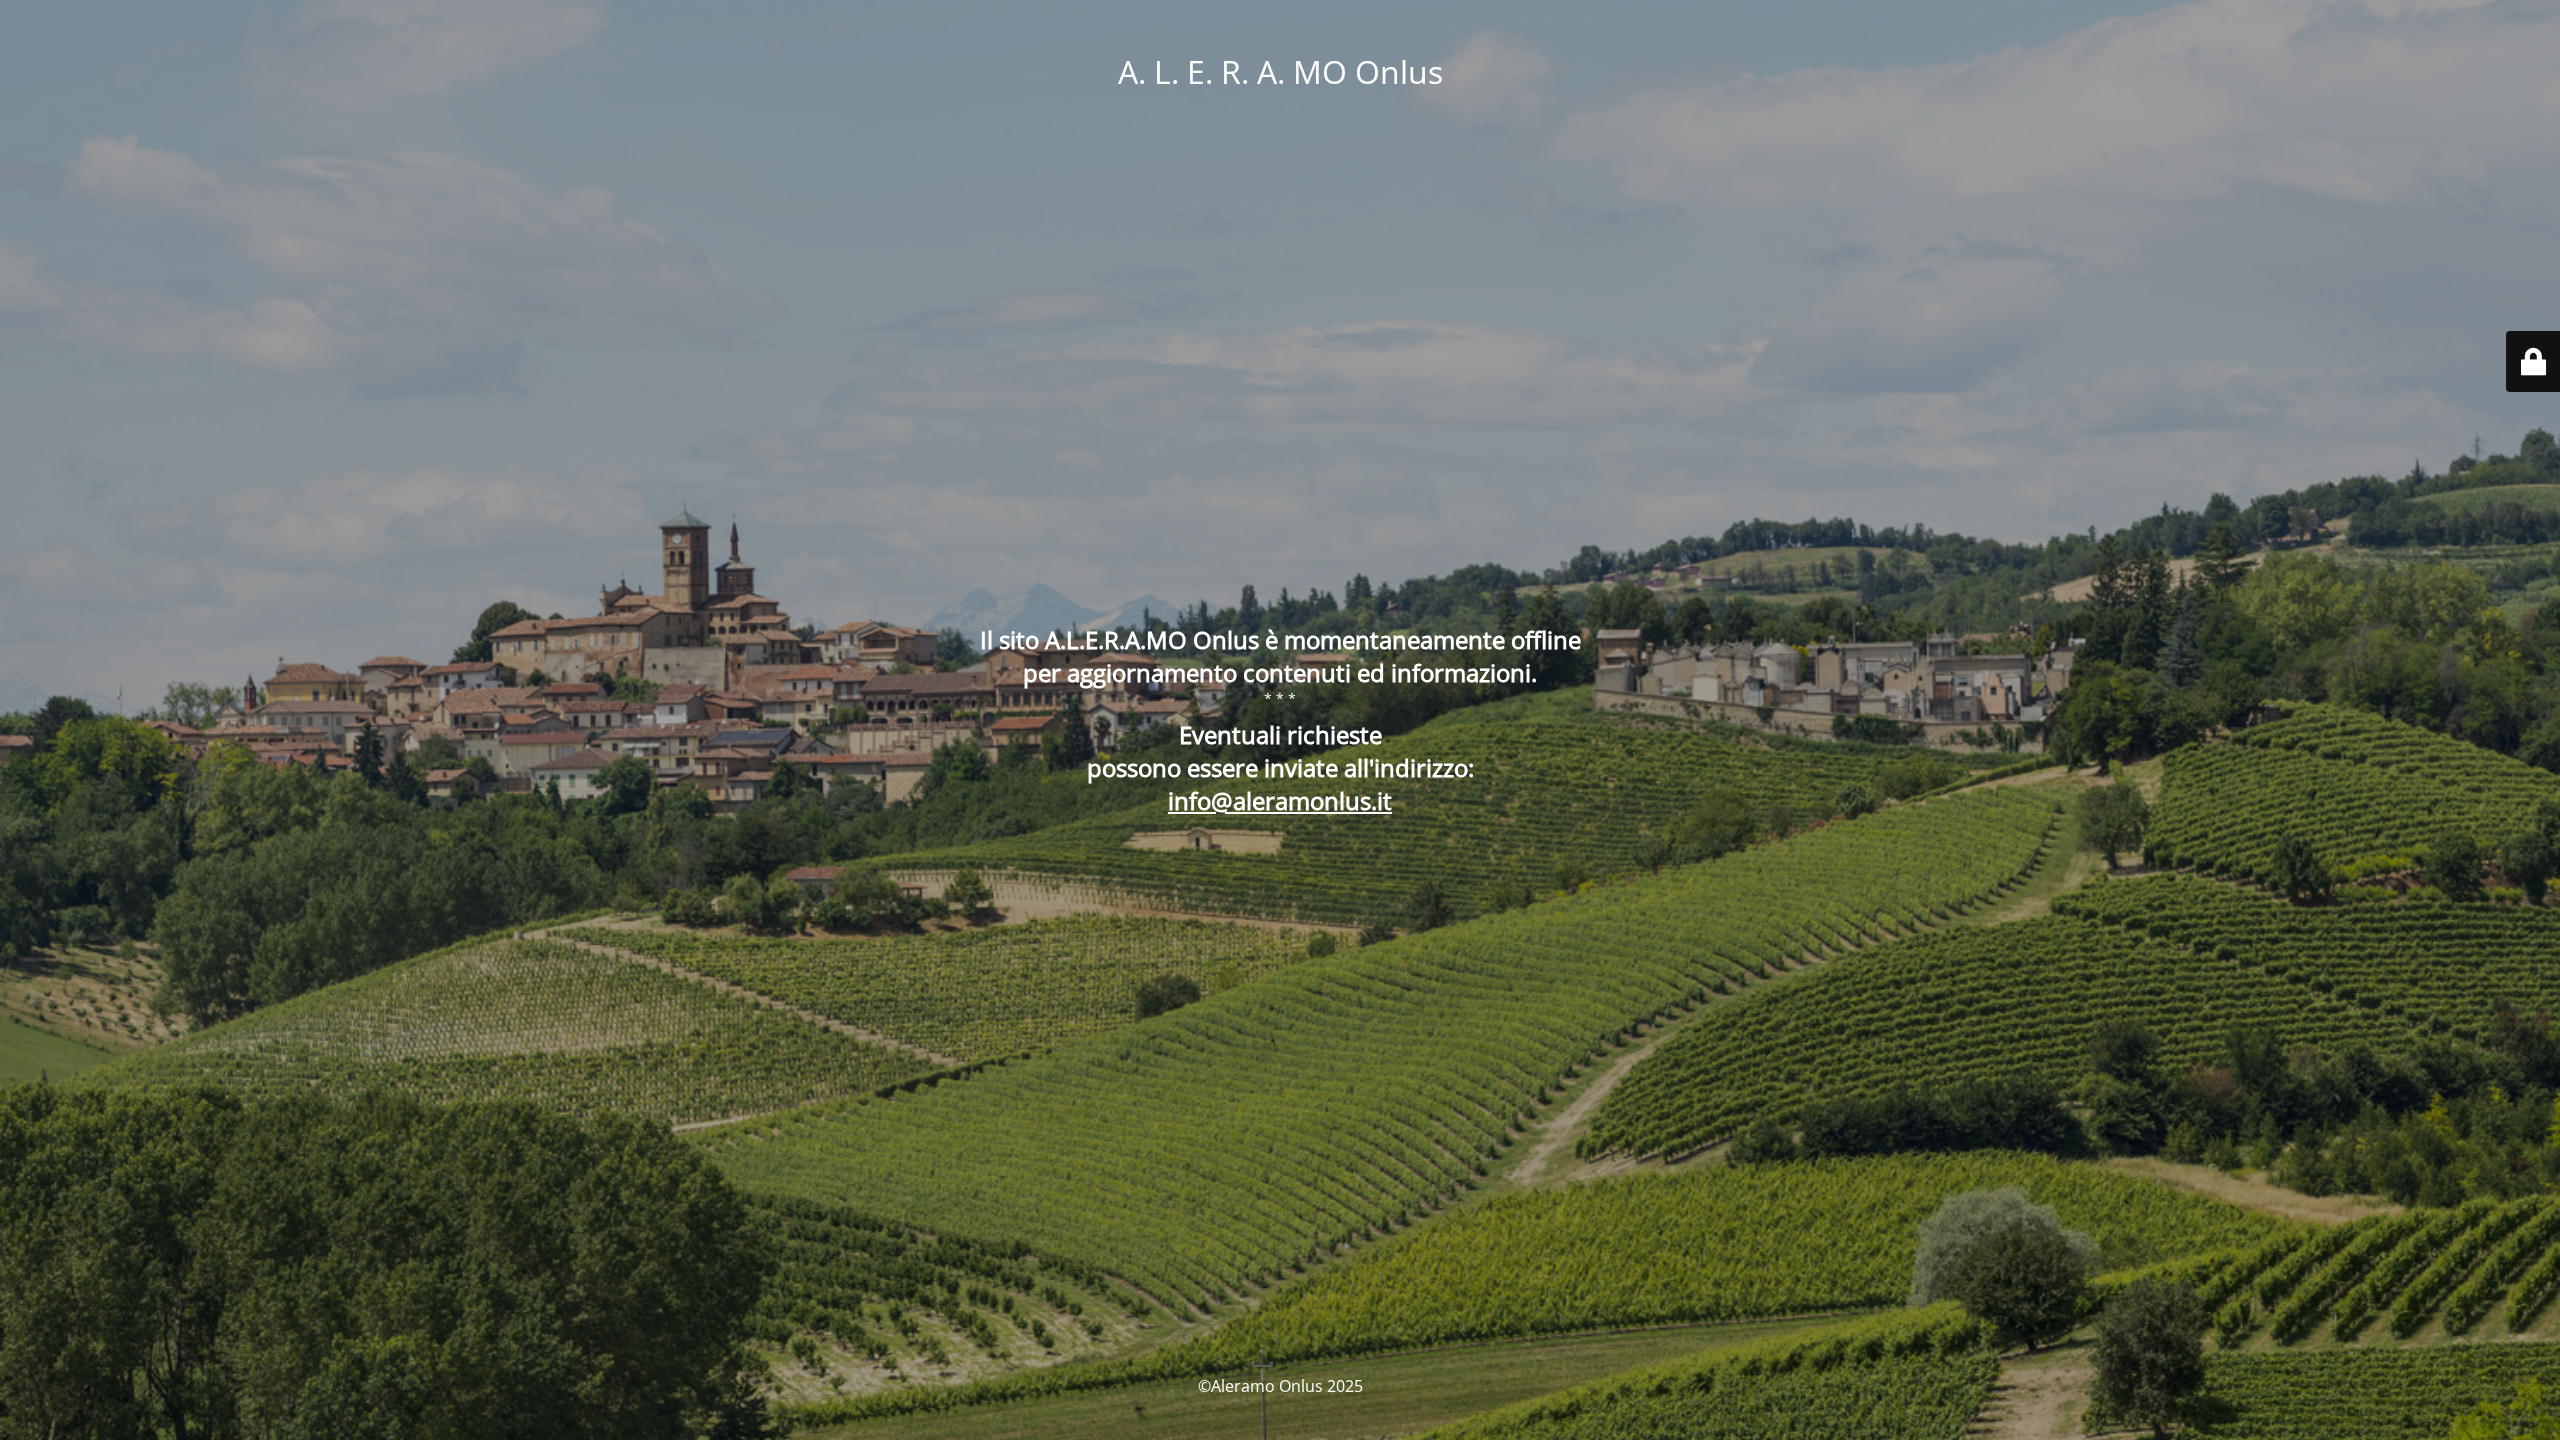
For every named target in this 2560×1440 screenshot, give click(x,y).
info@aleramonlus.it (1280, 800)
